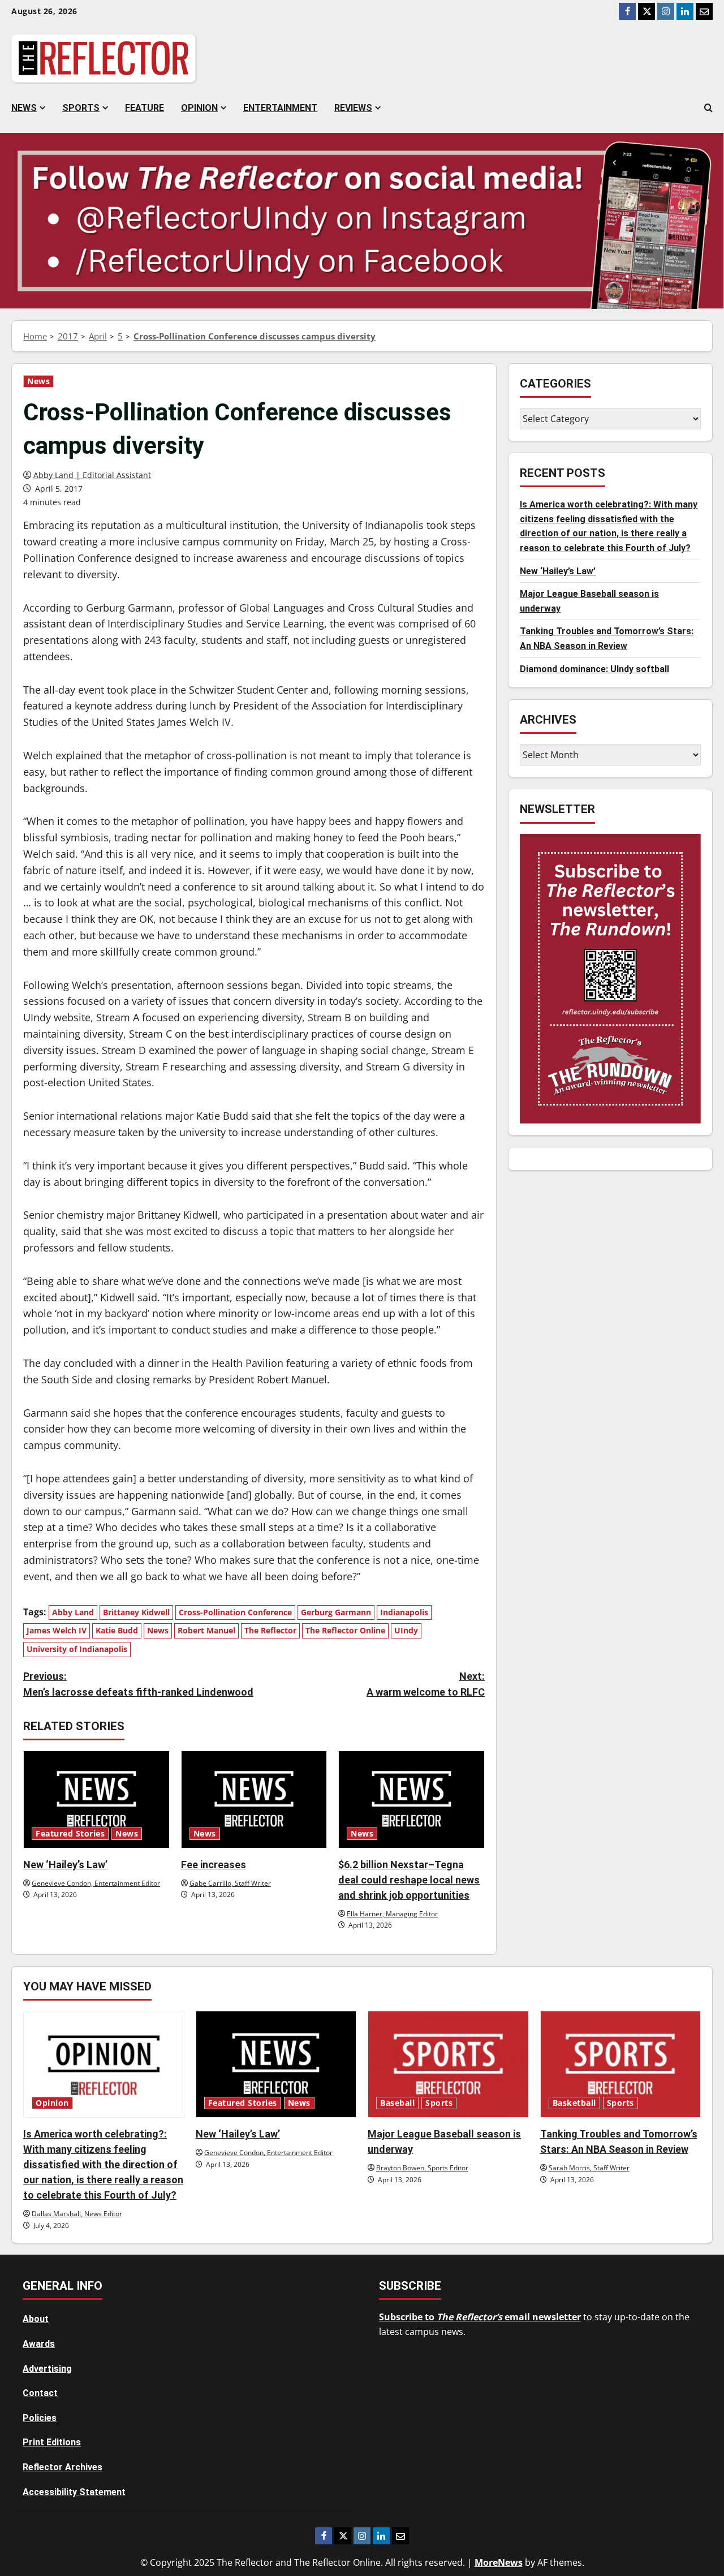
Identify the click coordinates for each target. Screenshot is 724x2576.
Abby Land (73, 1612)
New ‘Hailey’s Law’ (65, 1865)
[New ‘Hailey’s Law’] (96, 1799)
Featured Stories (70, 1834)
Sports (81, 108)
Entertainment (280, 108)
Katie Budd (117, 1630)
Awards (39, 2344)
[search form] (708, 108)
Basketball (574, 2103)
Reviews (353, 108)
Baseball (397, 2103)
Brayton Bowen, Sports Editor (422, 2168)
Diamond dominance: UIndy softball (594, 669)
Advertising (47, 2369)
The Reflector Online (345, 1630)
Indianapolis (404, 1612)
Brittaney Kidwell (136, 1612)
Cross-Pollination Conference (235, 1612)
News (24, 108)
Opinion (199, 108)
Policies (40, 2418)
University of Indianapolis (77, 1649)
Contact (40, 2393)
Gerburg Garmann (336, 1612)
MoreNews (499, 2562)
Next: (426, 1684)
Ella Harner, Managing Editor (392, 1914)
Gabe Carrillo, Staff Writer (230, 1883)
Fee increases (214, 1865)
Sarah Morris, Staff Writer (589, 2168)
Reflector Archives (63, 2467)
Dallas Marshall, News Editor (77, 2214)
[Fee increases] (254, 1799)
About (36, 2319)
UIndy (406, 1630)
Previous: (138, 1684)
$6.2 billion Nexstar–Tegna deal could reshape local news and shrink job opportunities (409, 1880)
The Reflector (270, 1630)
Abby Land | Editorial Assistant (92, 475)
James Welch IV (57, 1630)
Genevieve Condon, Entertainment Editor (96, 1883)
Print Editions (52, 2442)
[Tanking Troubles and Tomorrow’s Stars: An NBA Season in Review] (621, 2065)
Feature (145, 108)
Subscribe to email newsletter (480, 2317)
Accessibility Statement (74, 2492)
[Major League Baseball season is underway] (448, 2065)
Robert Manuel (206, 1630)
